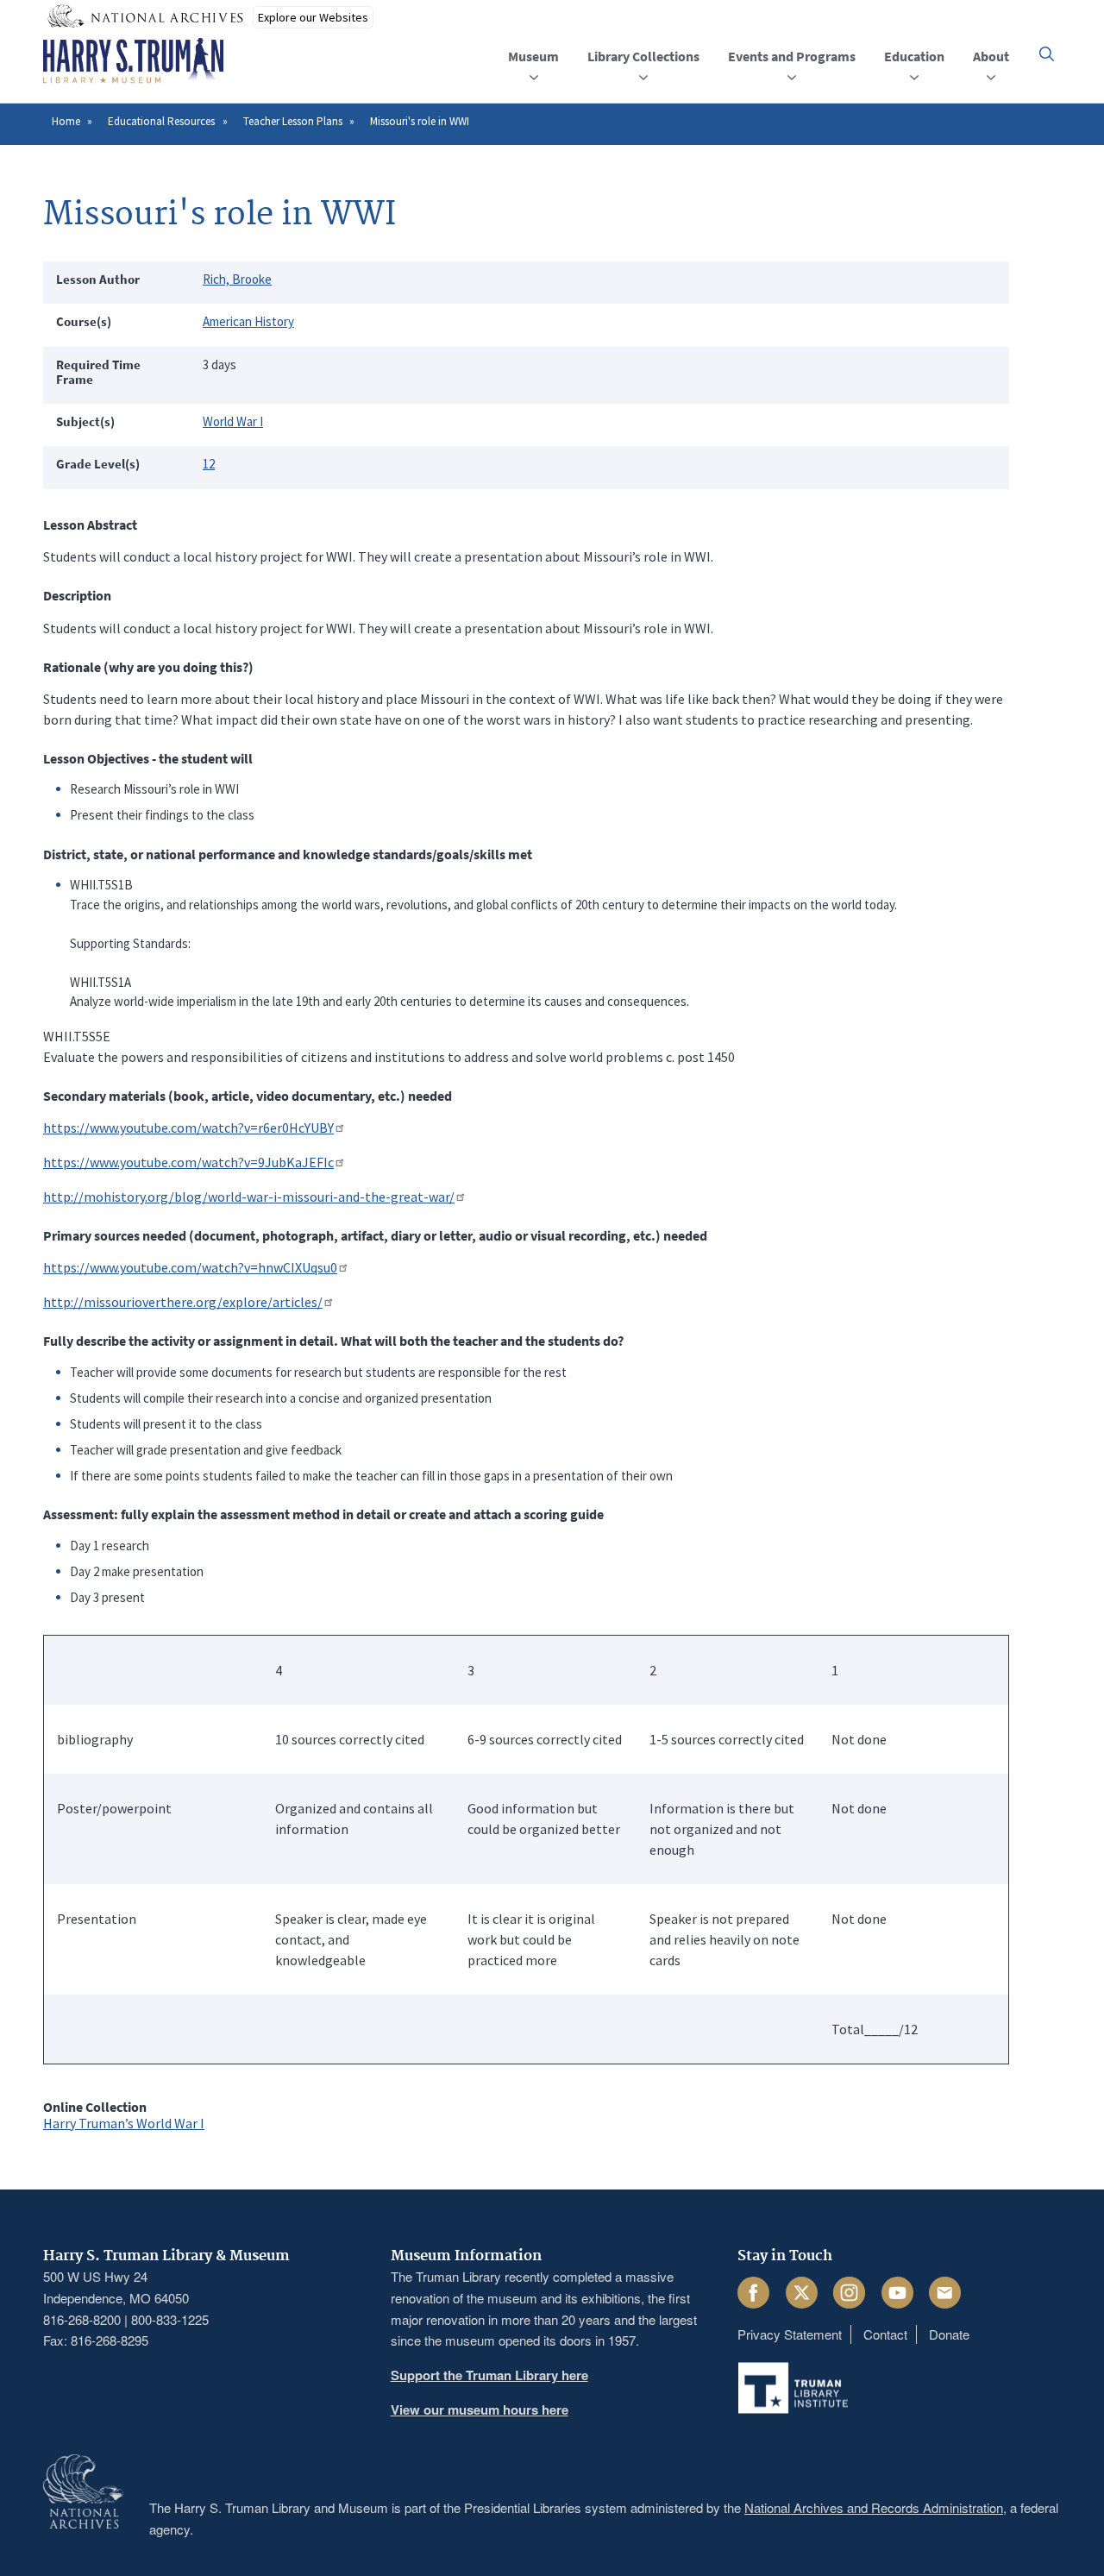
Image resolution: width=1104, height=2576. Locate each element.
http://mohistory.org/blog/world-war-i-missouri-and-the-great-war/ (249, 1197)
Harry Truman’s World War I (124, 2123)
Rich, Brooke (237, 279)
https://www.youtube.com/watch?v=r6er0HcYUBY (188, 1128)
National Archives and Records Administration (874, 2507)
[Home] (133, 61)
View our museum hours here (480, 2410)
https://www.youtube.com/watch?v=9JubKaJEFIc (188, 1162)
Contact (885, 2334)
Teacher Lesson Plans (293, 121)
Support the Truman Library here (489, 2375)
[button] (1047, 54)
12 (209, 464)
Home (66, 121)
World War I (233, 421)
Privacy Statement (790, 2334)
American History (248, 321)
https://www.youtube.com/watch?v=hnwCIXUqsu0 (190, 1267)
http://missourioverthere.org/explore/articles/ (183, 1302)
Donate (949, 2334)
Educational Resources (161, 121)
